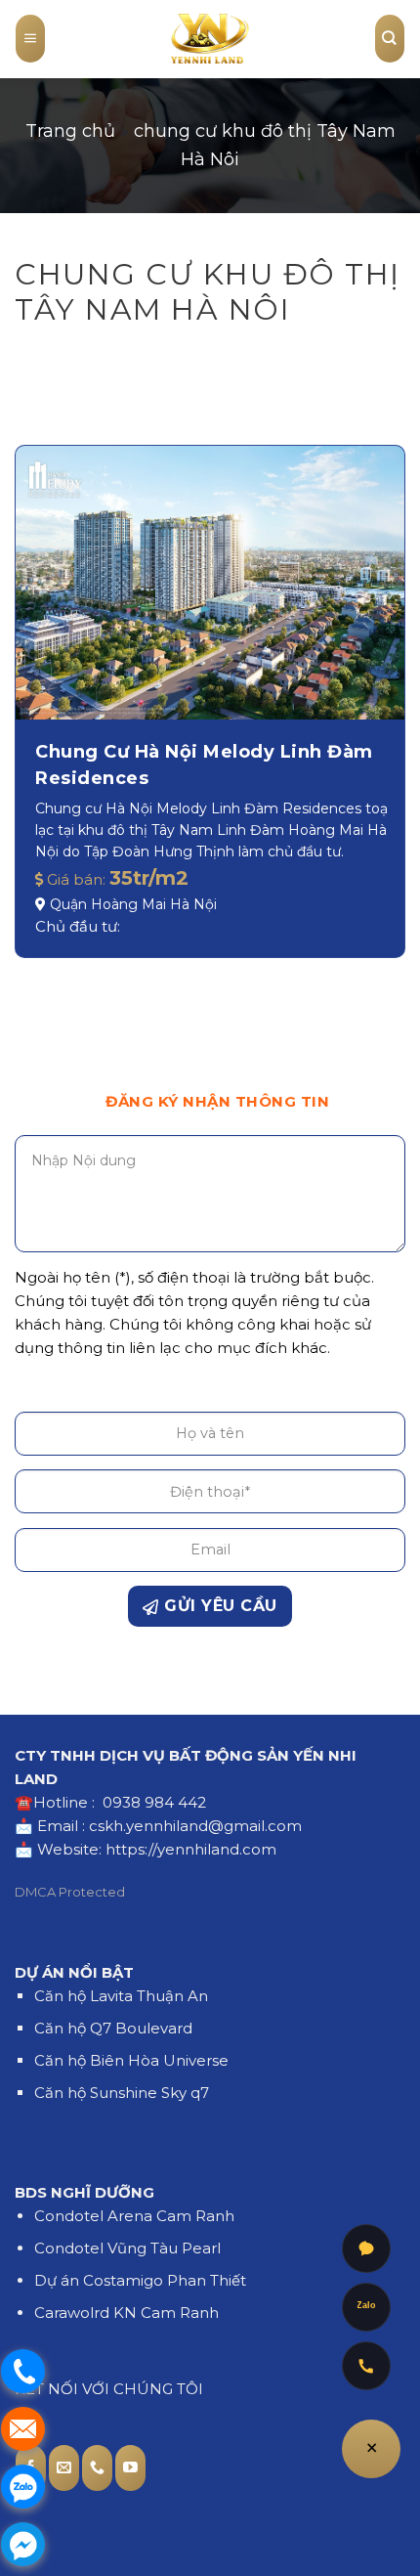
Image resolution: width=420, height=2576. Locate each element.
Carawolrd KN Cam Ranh (126, 2313)
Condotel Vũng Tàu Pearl (127, 2248)
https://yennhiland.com (191, 1849)
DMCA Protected (70, 1892)
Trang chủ (70, 131)
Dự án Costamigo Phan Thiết (140, 2280)
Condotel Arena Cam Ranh (134, 2216)
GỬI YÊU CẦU (218, 1606)
